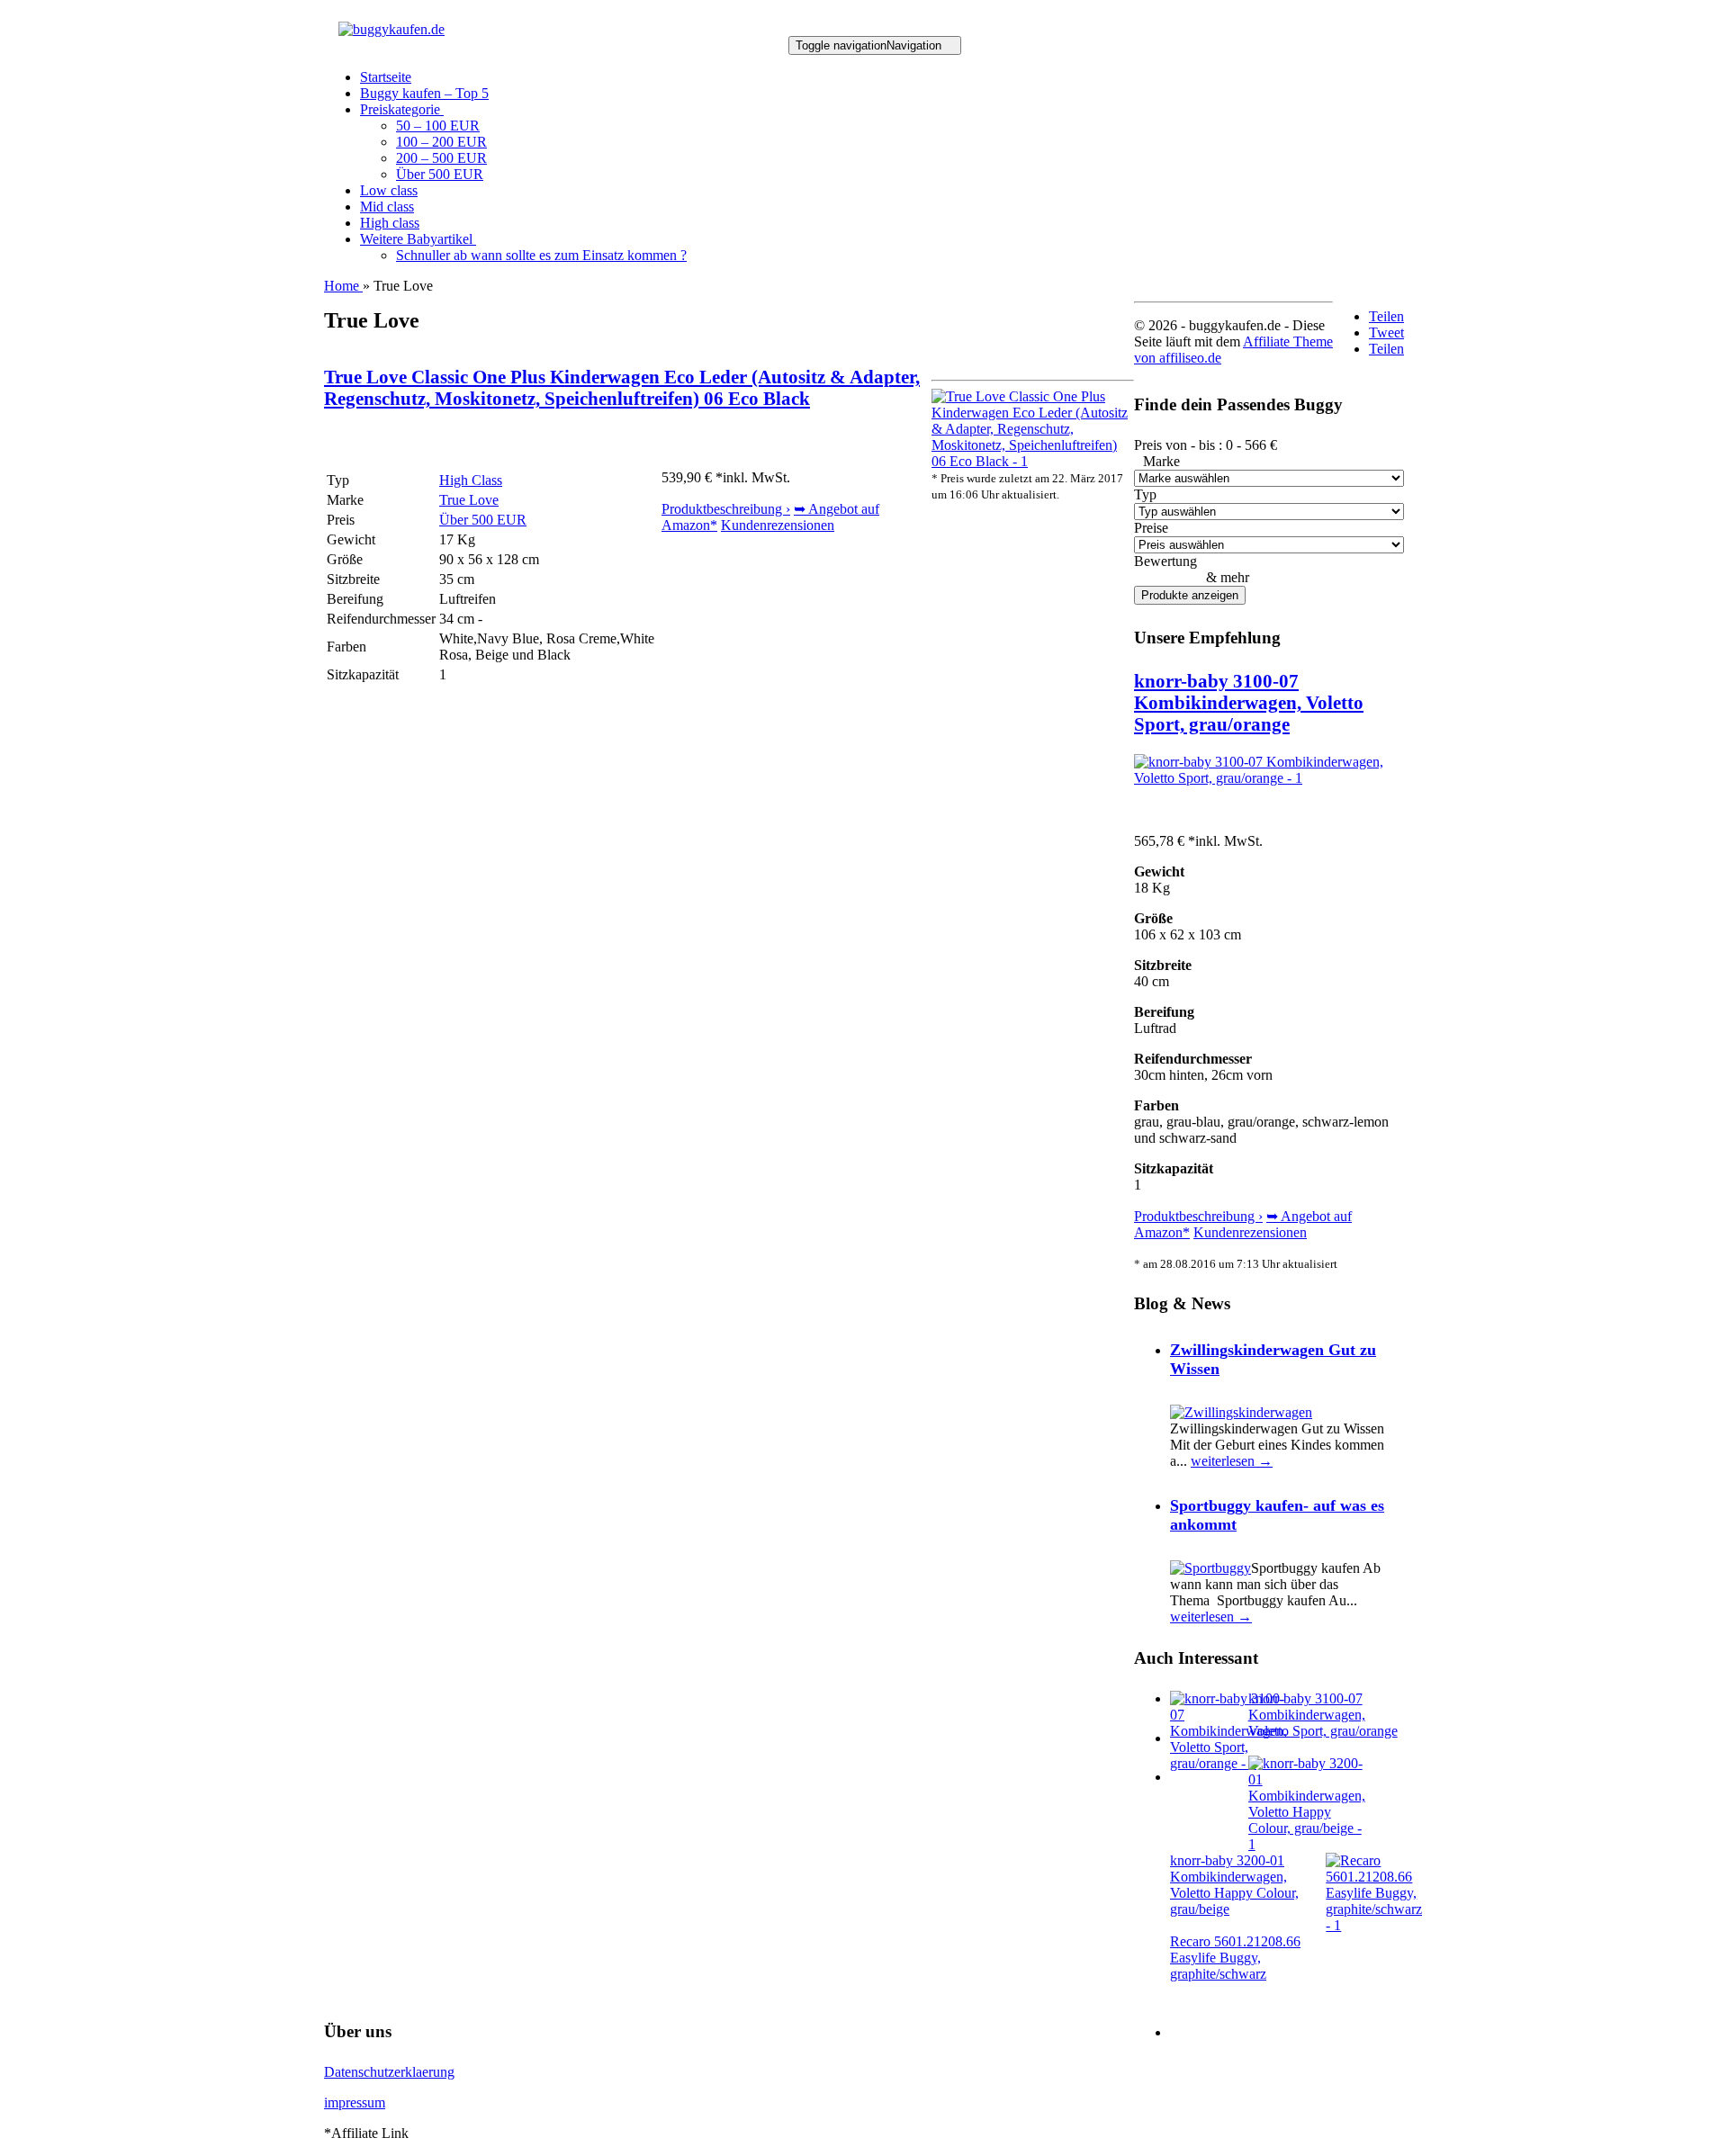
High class (390, 223)
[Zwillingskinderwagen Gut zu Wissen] (1241, 1412)
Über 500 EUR (440, 174)
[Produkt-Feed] (1181, 2032)
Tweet (1386, 332)
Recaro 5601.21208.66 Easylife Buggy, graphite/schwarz (1235, 1958)
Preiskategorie (402, 109)
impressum (355, 2102)
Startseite (386, 77)
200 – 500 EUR (441, 158)
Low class (389, 190)
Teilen (1386, 316)
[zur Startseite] (391, 29)
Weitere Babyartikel (418, 239)
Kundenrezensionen (778, 525)
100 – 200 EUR (441, 142)
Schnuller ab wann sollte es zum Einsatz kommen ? (541, 255)
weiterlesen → (1232, 1461)
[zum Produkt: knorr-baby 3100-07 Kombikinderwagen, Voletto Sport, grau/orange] (1269, 778)
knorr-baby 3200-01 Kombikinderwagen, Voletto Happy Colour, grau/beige (1234, 1885)
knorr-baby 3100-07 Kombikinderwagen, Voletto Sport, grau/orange (1249, 702)
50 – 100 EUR (438, 126)
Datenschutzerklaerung (389, 2072)
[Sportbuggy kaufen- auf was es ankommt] (1210, 1568)
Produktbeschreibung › (726, 509)
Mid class (387, 207)
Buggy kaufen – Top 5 (424, 93)
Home (343, 286)
